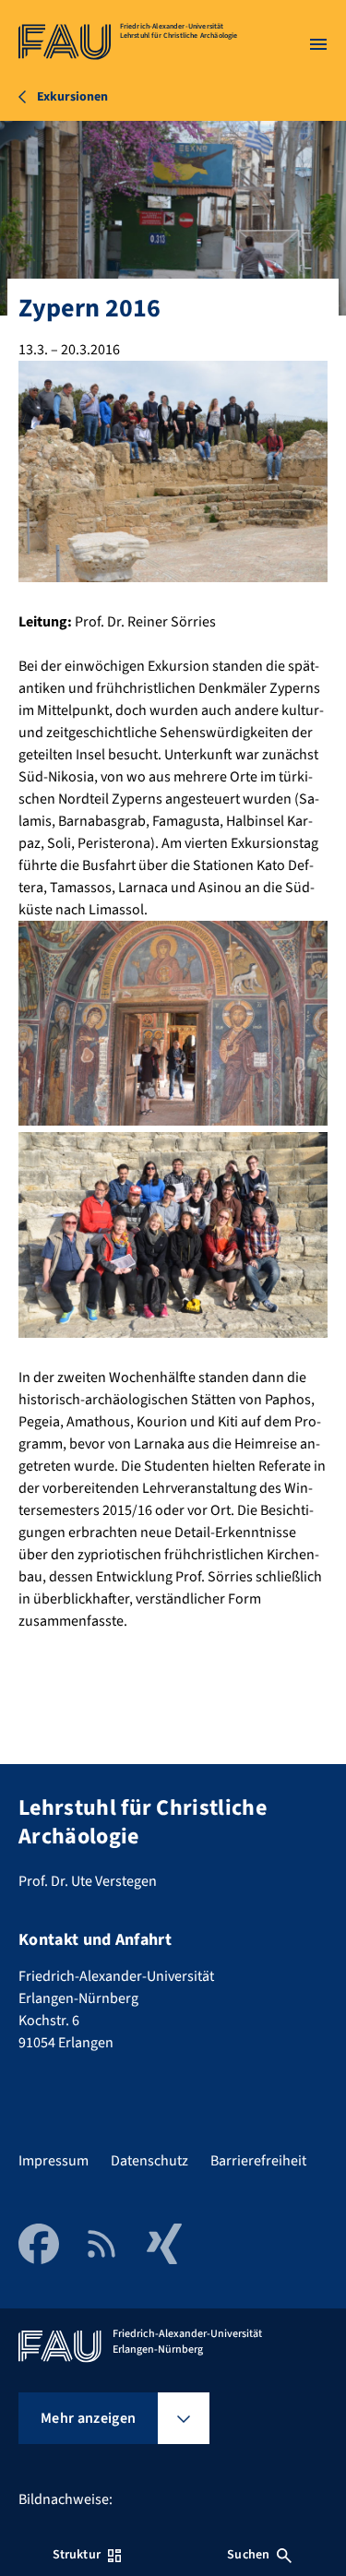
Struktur (77, 2555)
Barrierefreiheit (258, 2161)
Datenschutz (149, 2161)
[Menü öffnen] (318, 44)
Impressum (54, 2161)
